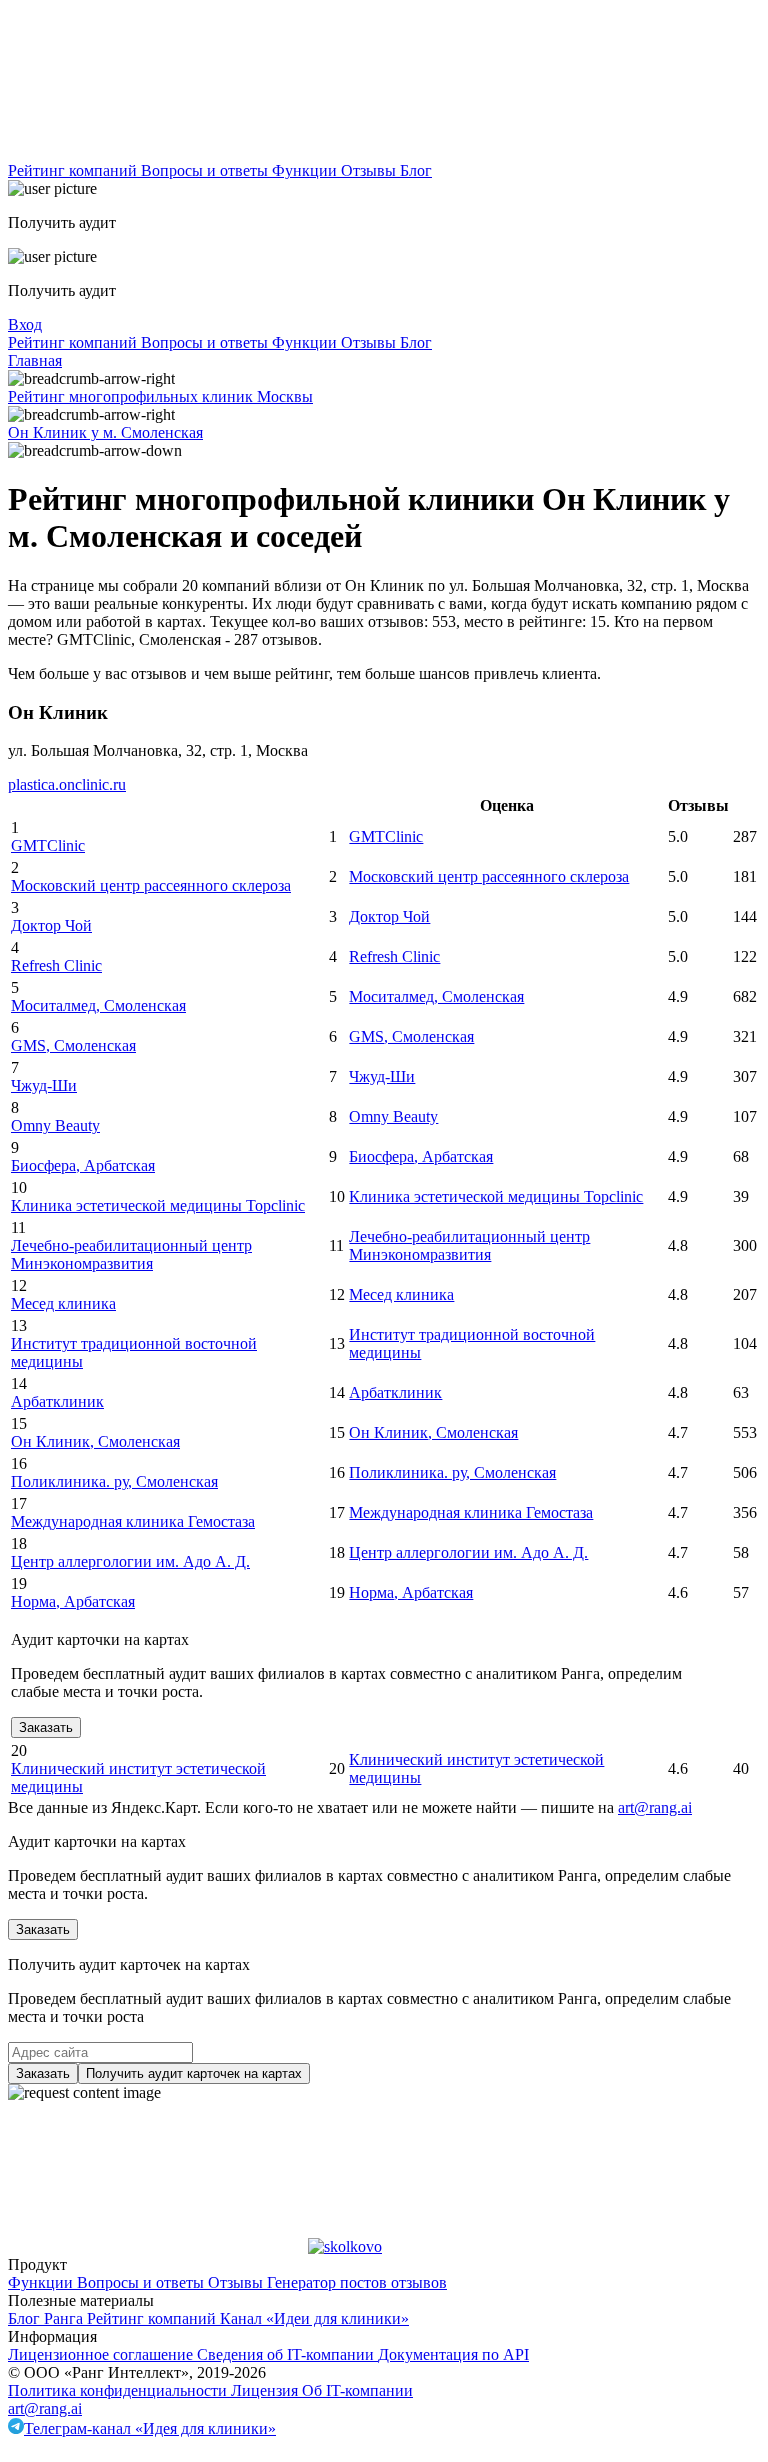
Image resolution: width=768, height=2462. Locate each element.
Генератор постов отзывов (357, 2282)
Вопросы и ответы (206, 170)
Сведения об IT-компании (287, 2354)
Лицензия (266, 2390)
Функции (306, 170)
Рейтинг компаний (74, 170)
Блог (416, 170)
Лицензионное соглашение (102, 2354)
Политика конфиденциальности (119, 2390)
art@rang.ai (45, 2408)
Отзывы (370, 170)
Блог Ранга (47, 2318)
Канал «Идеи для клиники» (314, 2318)
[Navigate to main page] (158, 152)
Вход (25, 324)
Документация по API (453, 2354)
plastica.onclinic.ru (67, 784)
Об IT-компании (357, 2390)
